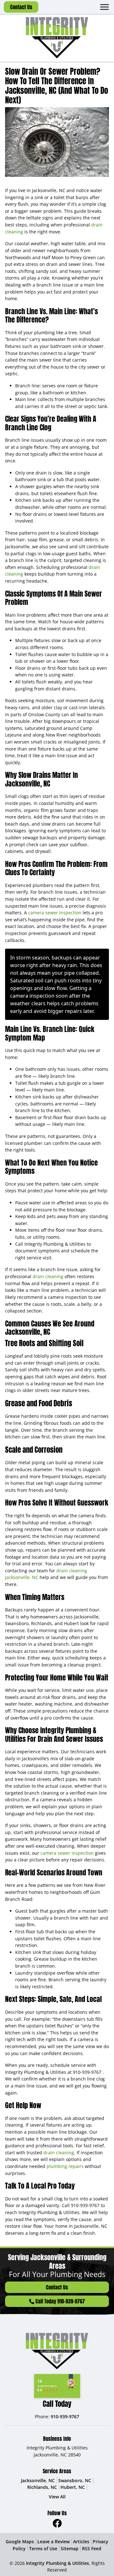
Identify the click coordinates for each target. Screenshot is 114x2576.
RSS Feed (92, 2548)
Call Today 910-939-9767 (60, 2301)
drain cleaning (48, 1276)
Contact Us (21, 7)
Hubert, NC (73, 2487)
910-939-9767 (88, 2072)
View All (57, 2497)
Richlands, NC (42, 2487)
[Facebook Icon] (57, 2523)
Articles (81, 2541)
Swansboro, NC (75, 2480)
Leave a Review (54, 2541)
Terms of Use (43, 2548)
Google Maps (20, 2541)
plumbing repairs (65, 2166)
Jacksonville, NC (38, 2480)
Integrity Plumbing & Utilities (57, 2563)
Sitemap (70, 2548)
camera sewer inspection (55, 913)
